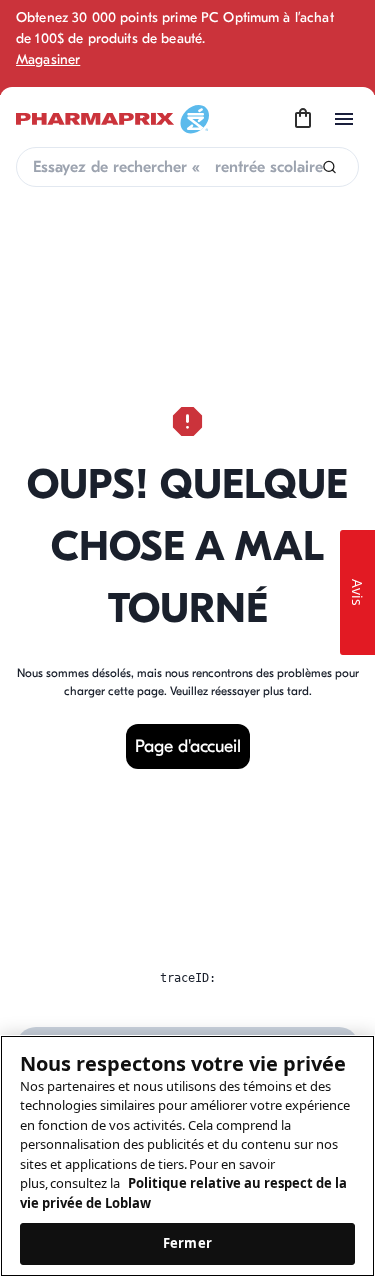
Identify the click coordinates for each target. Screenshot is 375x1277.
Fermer (187, 1243)
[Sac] (303, 119)
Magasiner (48, 59)
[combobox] (187, 167)
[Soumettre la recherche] (329, 167)
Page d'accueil (188, 746)
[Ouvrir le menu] (344, 119)
